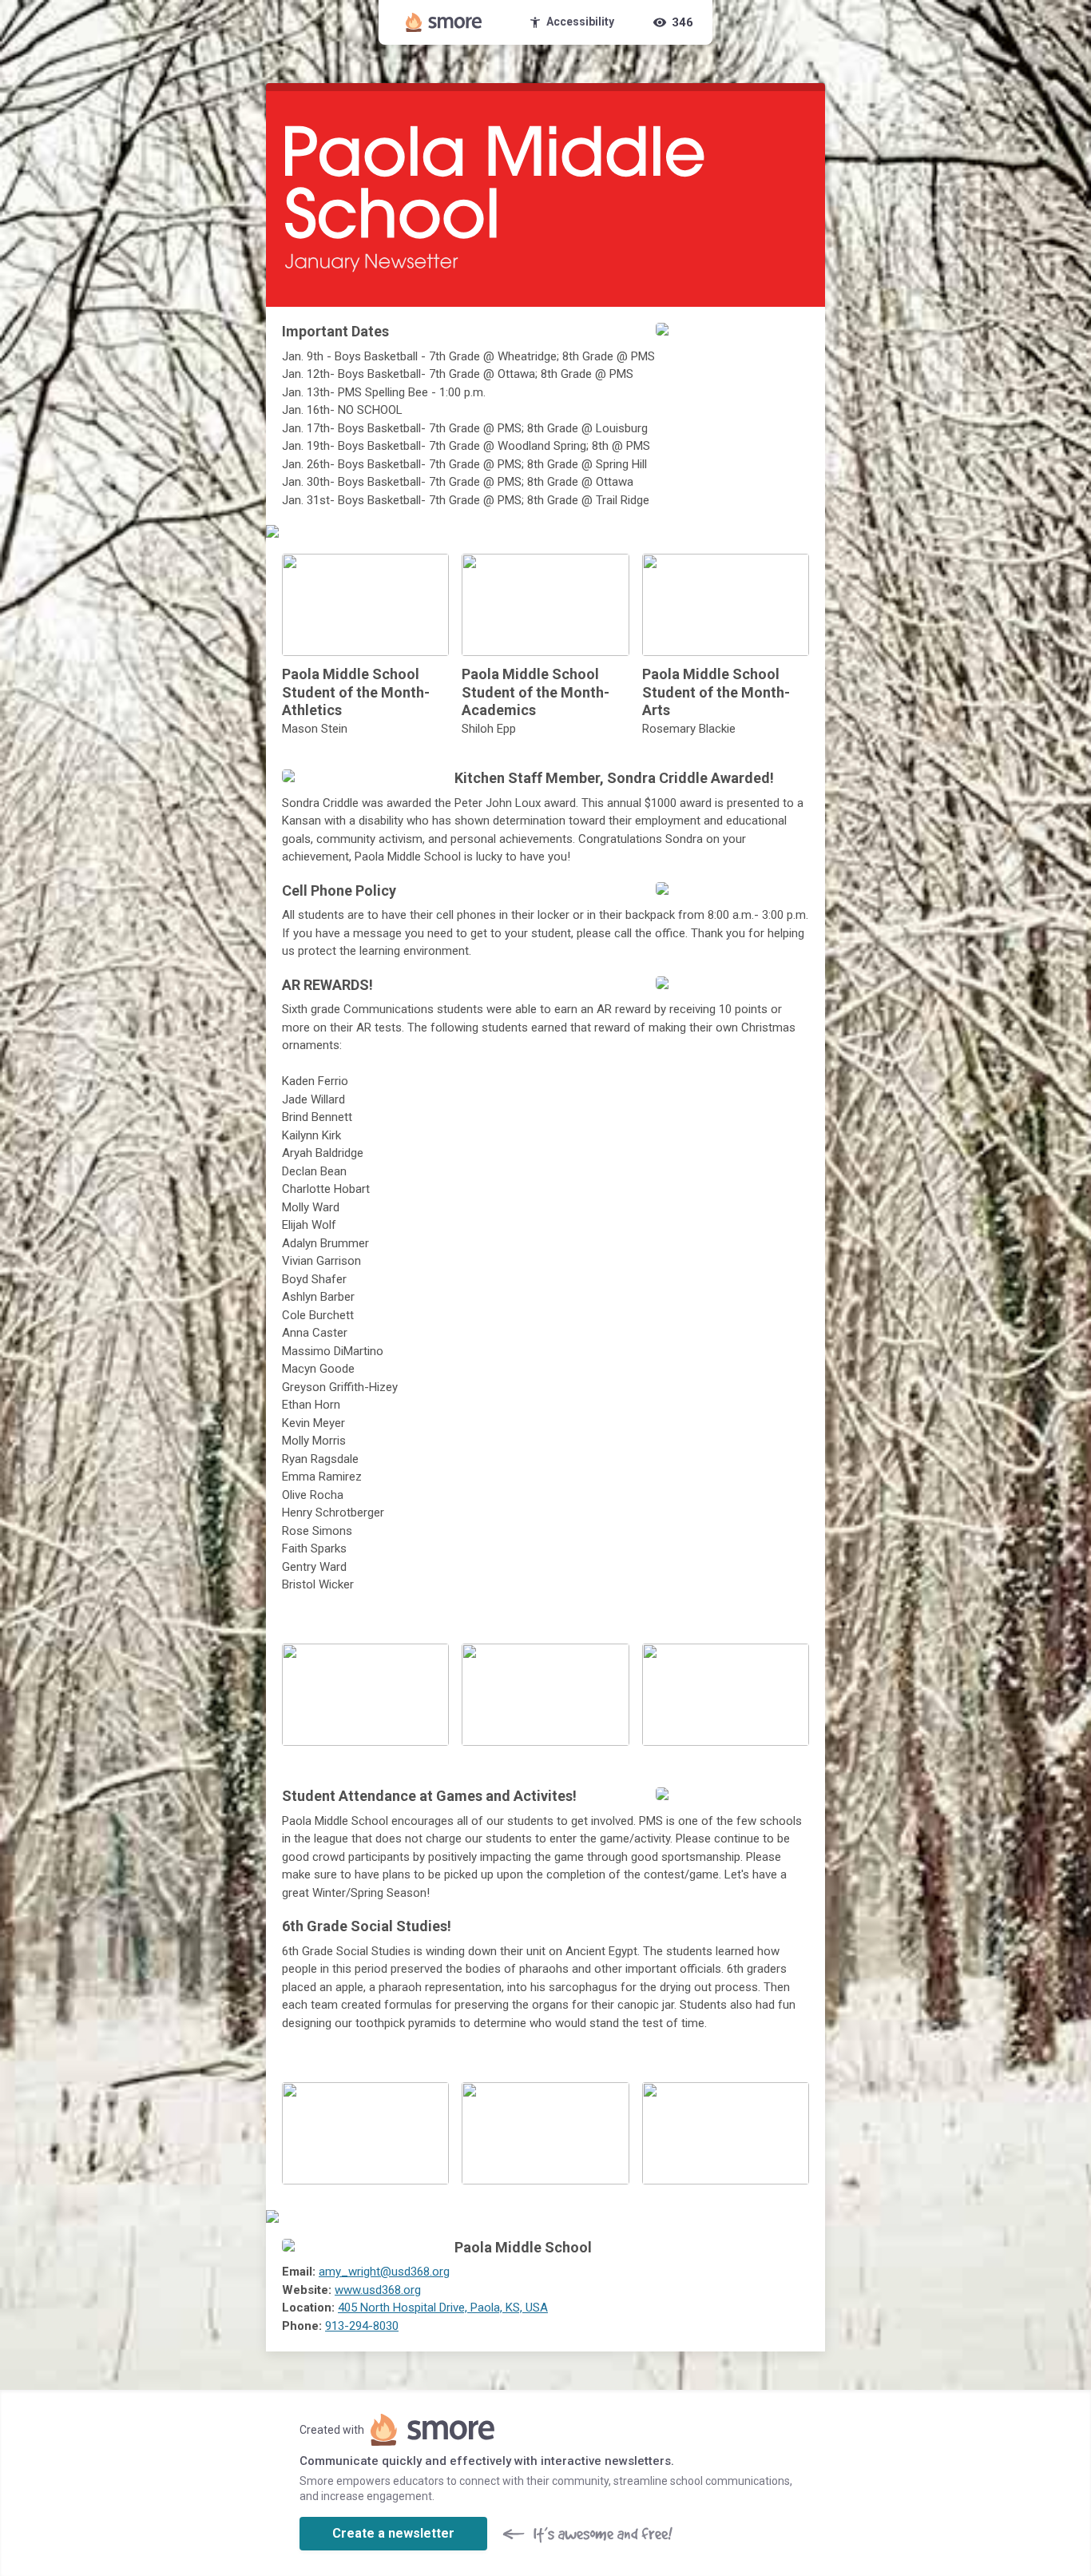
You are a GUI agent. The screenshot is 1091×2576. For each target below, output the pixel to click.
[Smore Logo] (444, 22)
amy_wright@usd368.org (384, 2272)
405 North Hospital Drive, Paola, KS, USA (443, 2308)
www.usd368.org (378, 2290)
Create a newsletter (393, 2533)
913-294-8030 (362, 2326)
